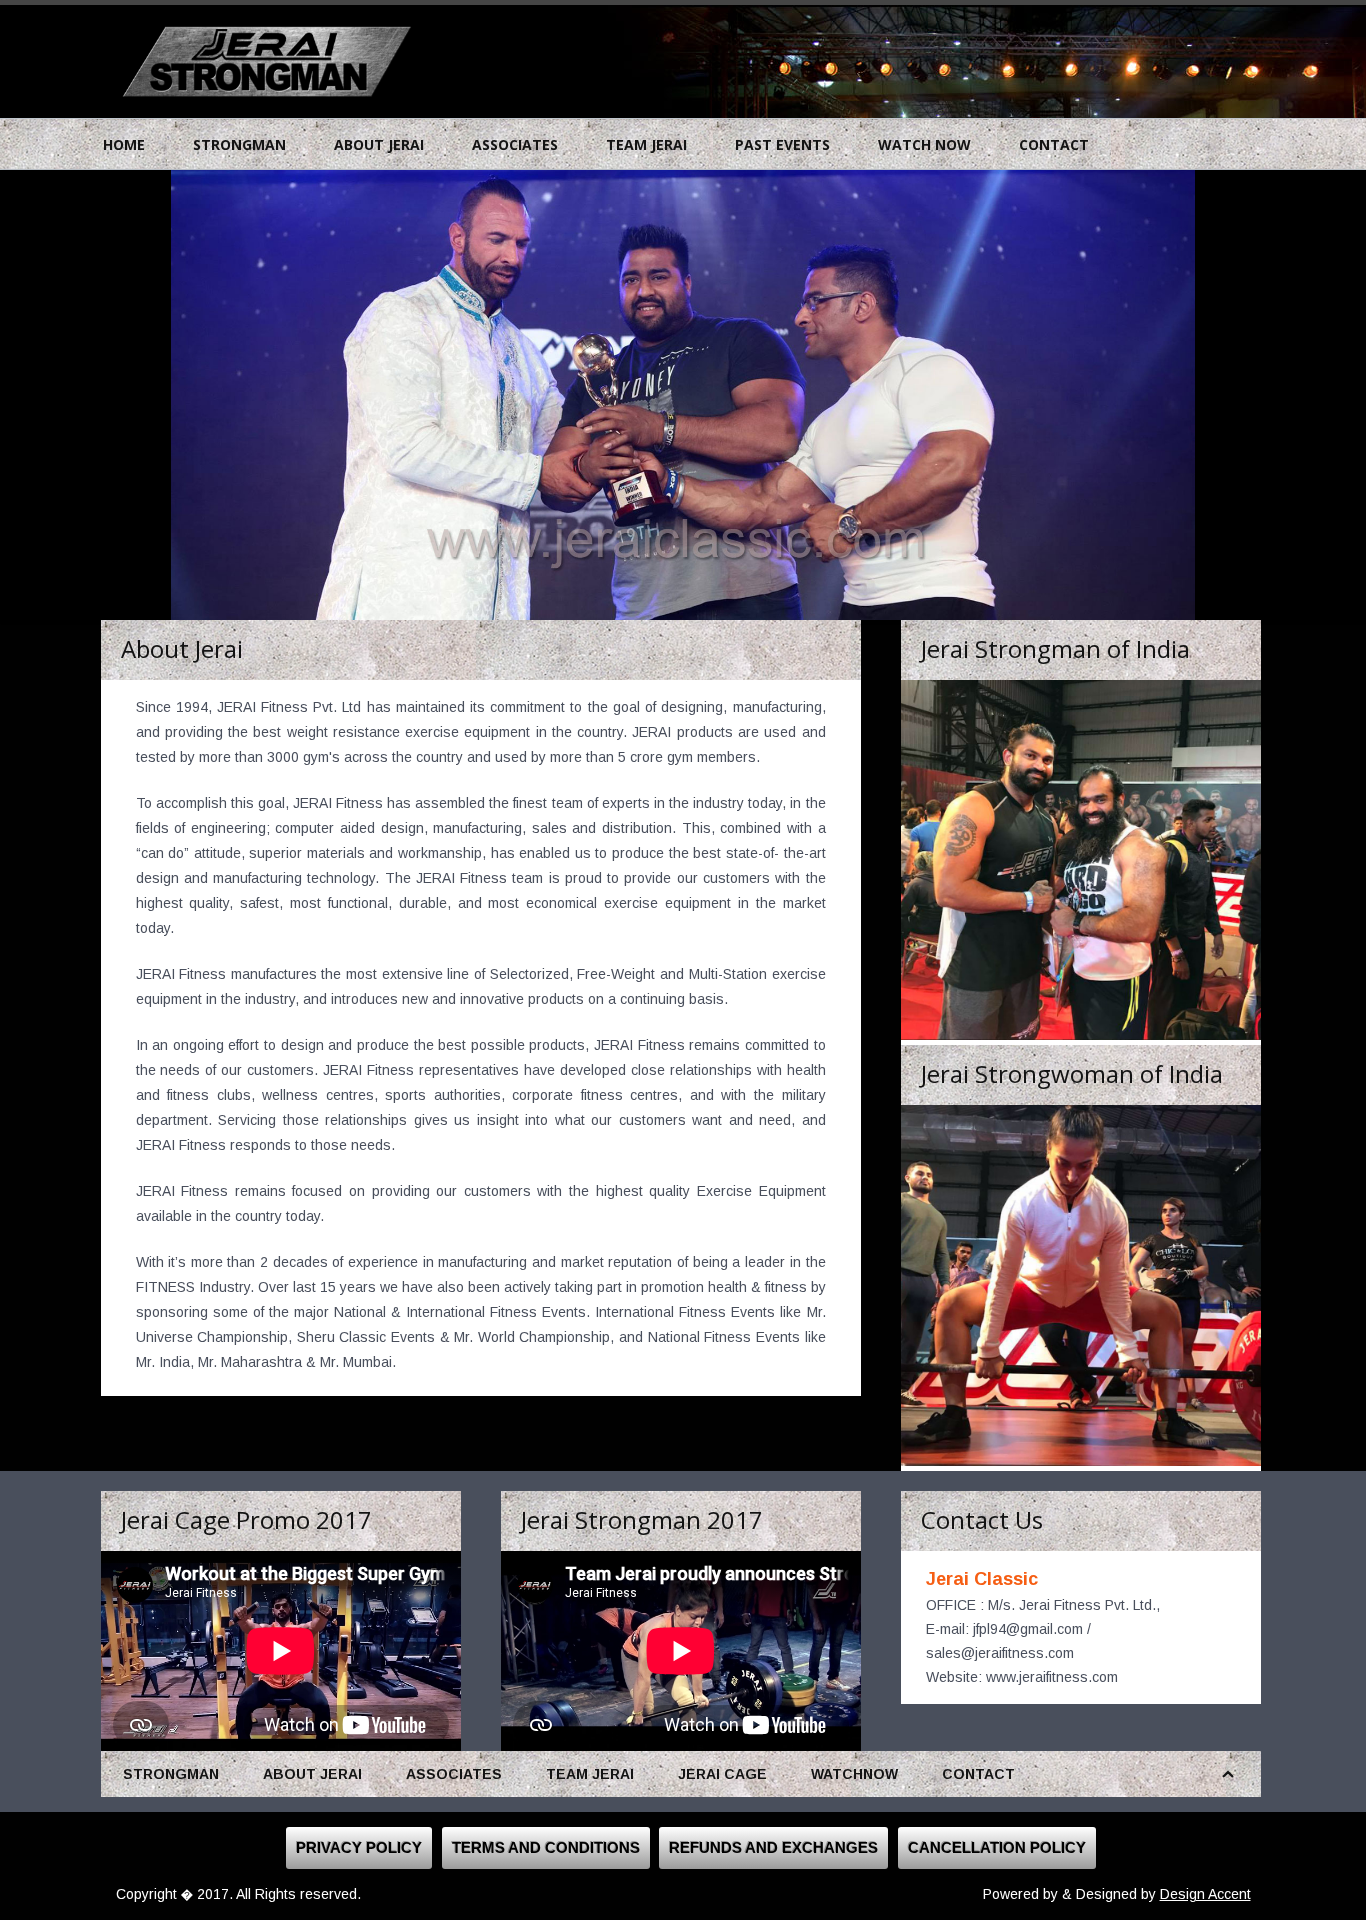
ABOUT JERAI (379, 144)
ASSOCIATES (515, 144)
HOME (124, 144)
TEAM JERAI (646, 144)
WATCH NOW (924, 144)
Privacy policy (359, 1847)
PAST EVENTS (782, 144)
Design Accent (1205, 1894)
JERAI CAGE (722, 1774)
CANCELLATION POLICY (997, 1847)
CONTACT (1054, 144)
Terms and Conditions (546, 1847)
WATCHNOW (854, 1774)
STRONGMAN (239, 144)
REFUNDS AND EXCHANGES (773, 1847)
